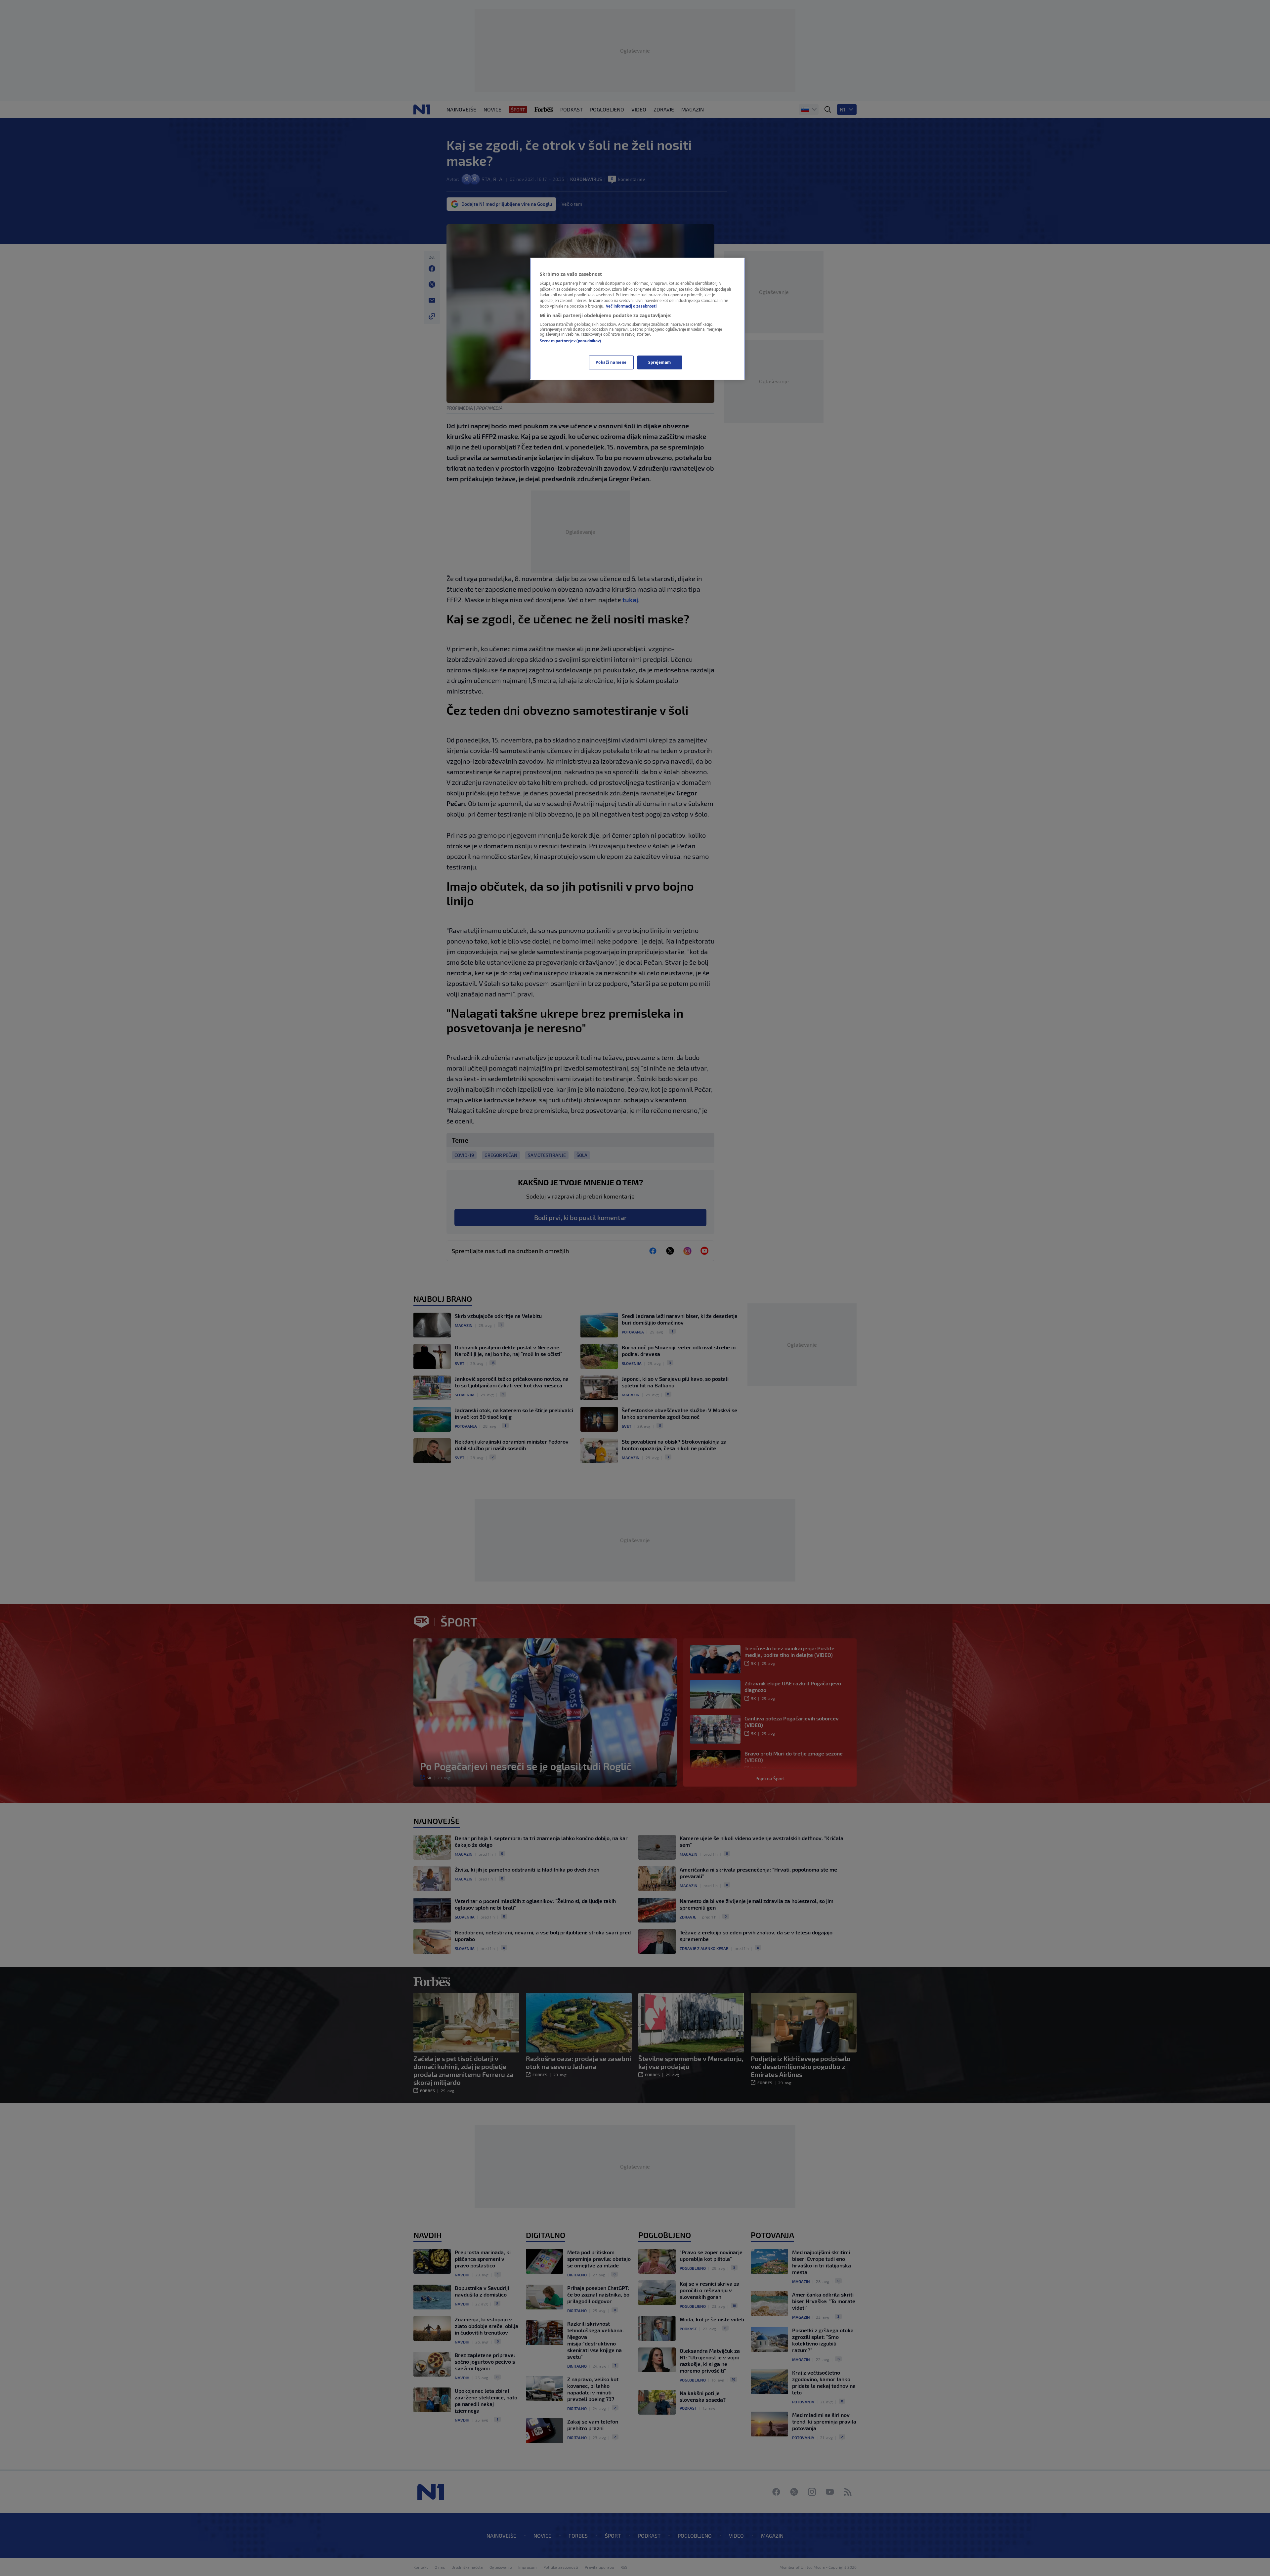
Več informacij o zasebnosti (631, 306)
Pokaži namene (611, 362)
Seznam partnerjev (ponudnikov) (570, 341)
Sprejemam (660, 362)
